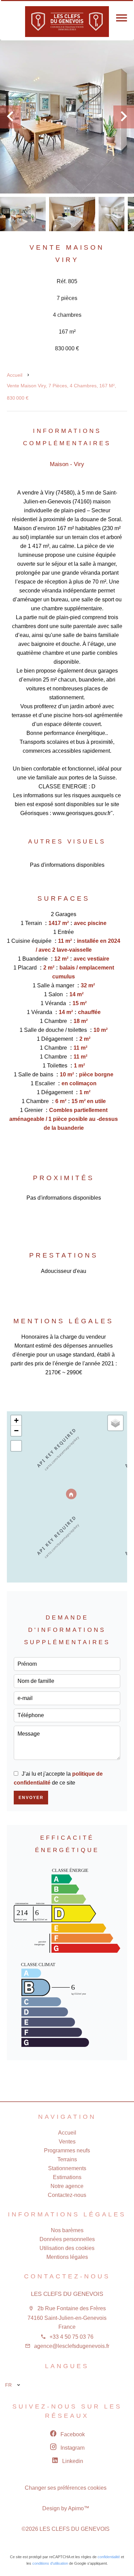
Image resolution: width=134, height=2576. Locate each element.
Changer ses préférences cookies (66, 2488)
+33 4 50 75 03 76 (71, 2337)
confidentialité (109, 2557)
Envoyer (31, 1798)
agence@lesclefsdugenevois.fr (72, 2346)
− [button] (16, 1431)
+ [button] (16, 1420)
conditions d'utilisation (50, 2563)
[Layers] (115, 1423)
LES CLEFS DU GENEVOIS (67, 2294)
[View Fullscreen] (16, 1446)
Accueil (15, 375)
